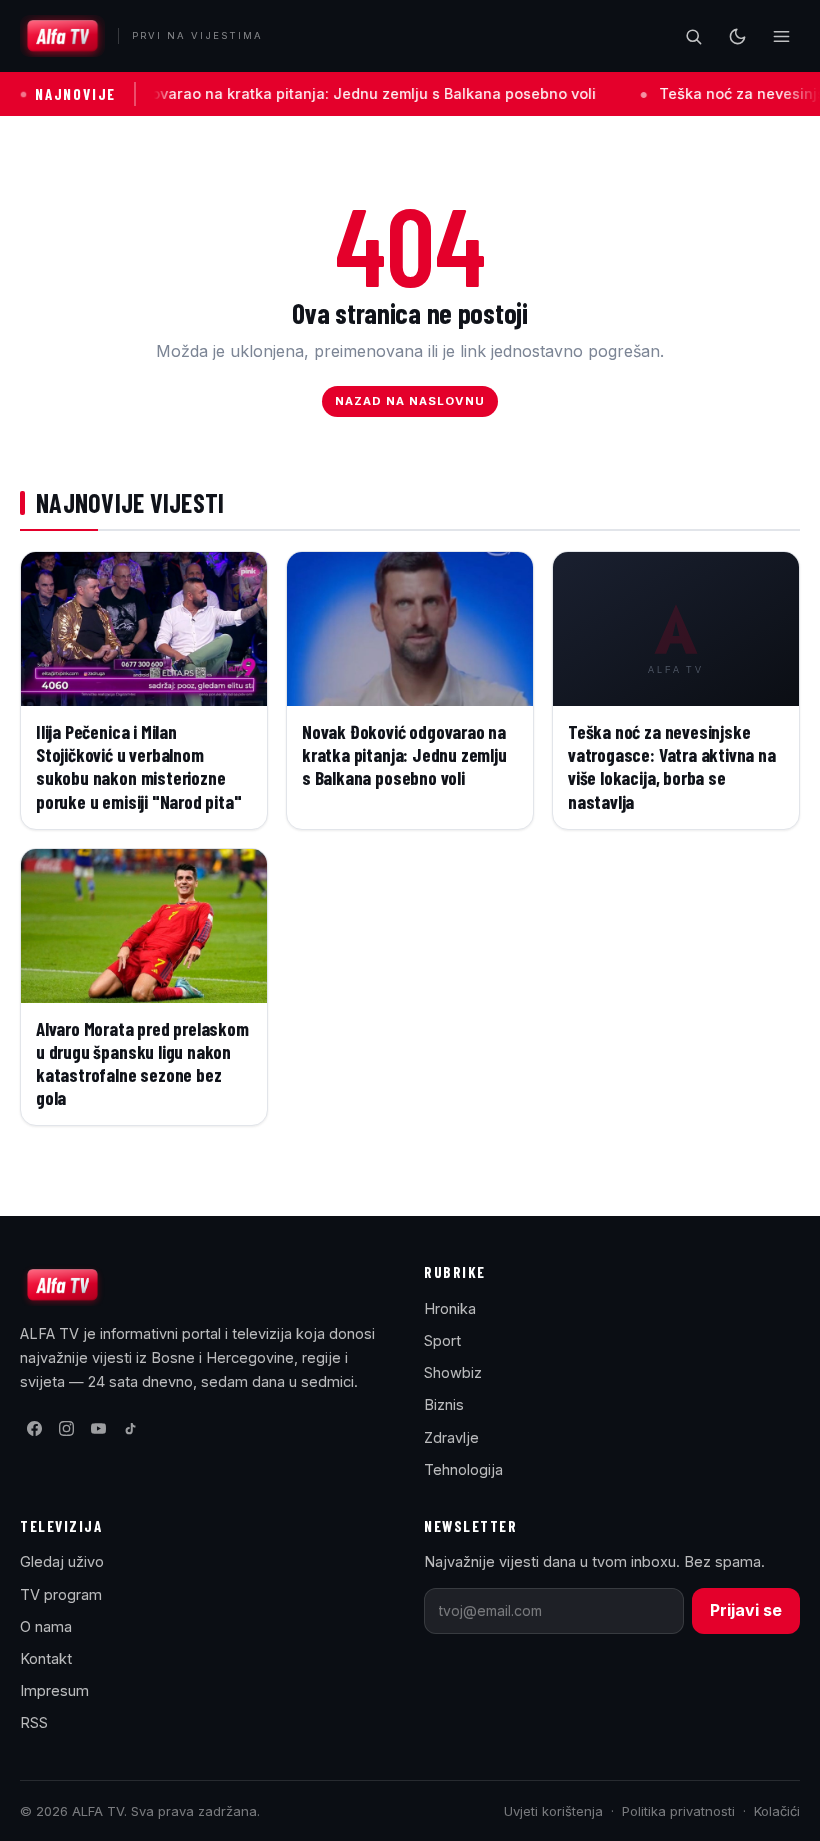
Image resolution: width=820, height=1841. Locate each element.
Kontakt (46, 1658)
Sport (442, 1340)
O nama (46, 1626)
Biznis (444, 1404)
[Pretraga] (693, 36)
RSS (34, 1722)
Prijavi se (746, 1610)
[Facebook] (34, 1428)
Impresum (54, 1690)
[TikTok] (130, 1428)
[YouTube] (98, 1428)
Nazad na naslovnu (410, 401)
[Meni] (781, 36)
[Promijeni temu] (737, 36)
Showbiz (453, 1372)
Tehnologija (463, 1469)
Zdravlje (451, 1437)
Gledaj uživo (62, 1561)
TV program (61, 1594)
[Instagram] (66, 1428)
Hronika (450, 1308)
